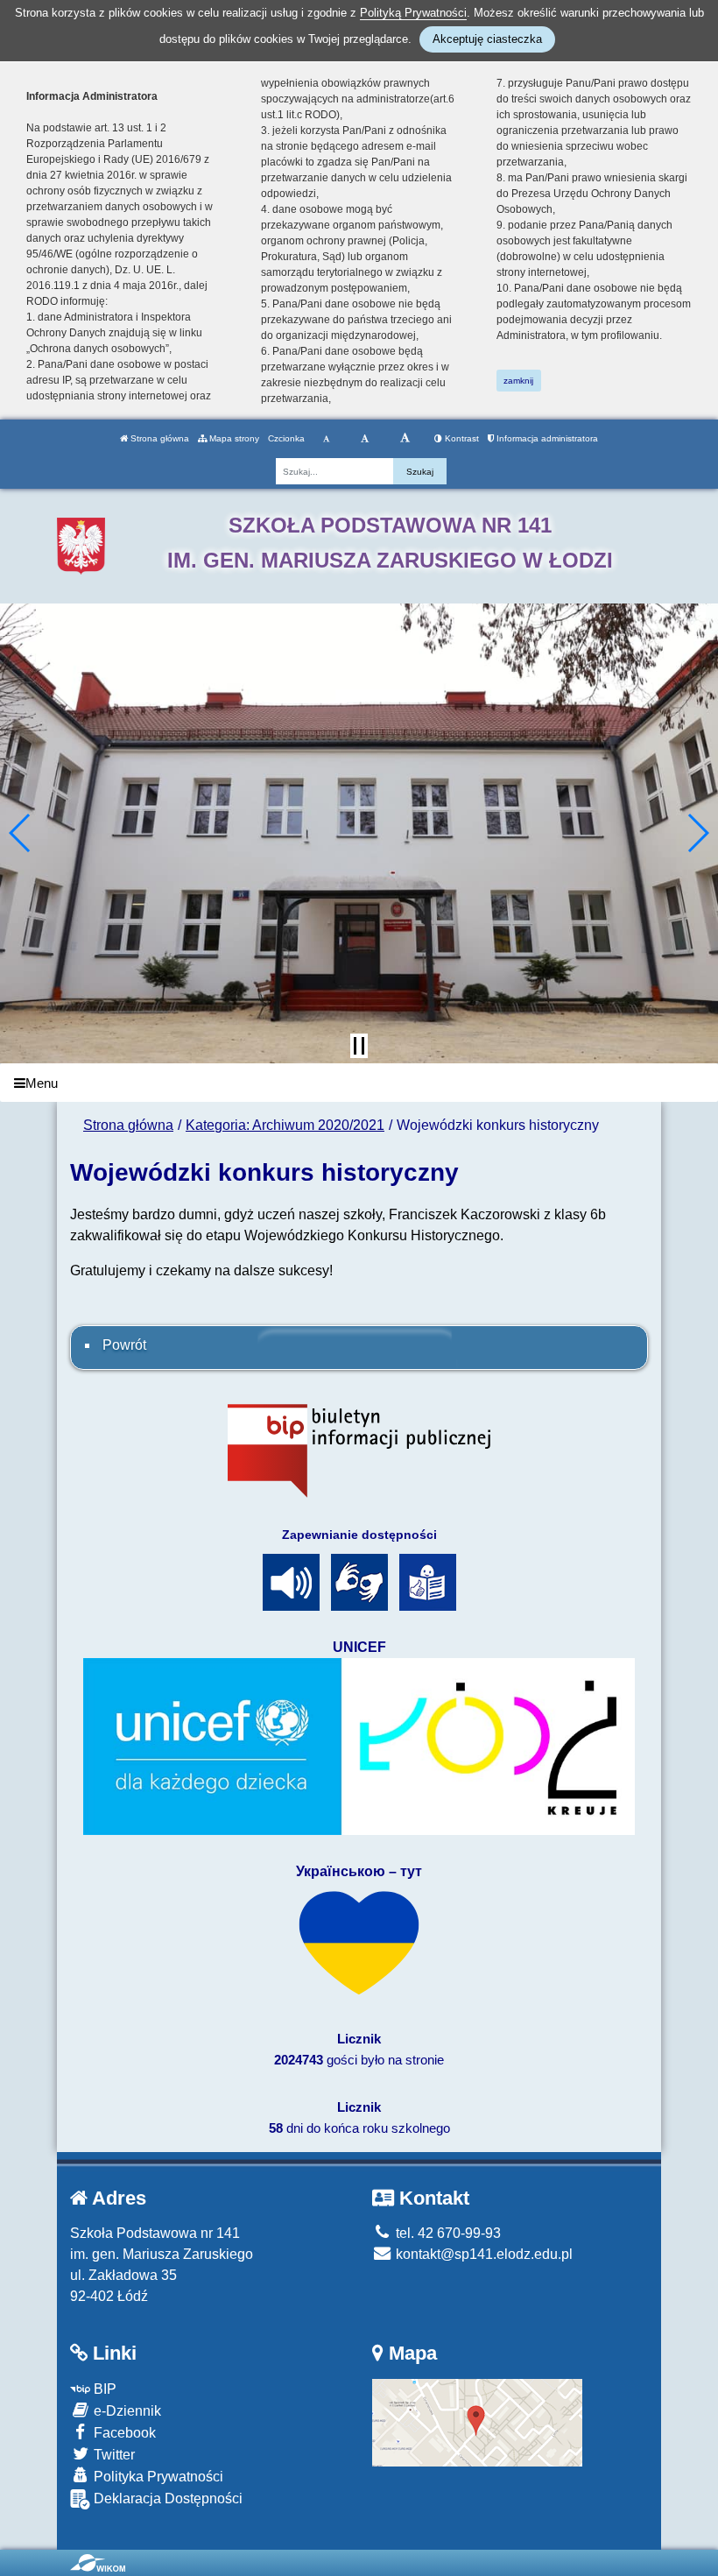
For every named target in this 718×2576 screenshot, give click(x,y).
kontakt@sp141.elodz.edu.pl (482, 2254)
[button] (21, 833)
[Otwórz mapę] (477, 2421)
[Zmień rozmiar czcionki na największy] (405, 439)
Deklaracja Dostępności (166, 2498)
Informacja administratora (546, 438)
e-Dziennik (126, 2411)
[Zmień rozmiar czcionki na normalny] (326, 439)
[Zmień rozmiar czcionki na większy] (365, 439)
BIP (103, 2389)
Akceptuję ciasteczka (487, 39)
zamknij (518, 381)
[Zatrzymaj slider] (359, 1046)
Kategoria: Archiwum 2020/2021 (285, 1125)
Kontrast (461, 438)
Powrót (124, 1345)
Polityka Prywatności (157, 2477)
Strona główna (158, 438)
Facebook (123, 2433)
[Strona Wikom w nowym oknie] (98, 2563)
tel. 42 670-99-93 (447, 2233)
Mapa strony (233, 438)
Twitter (113, 2455)
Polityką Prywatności (413, 13)
